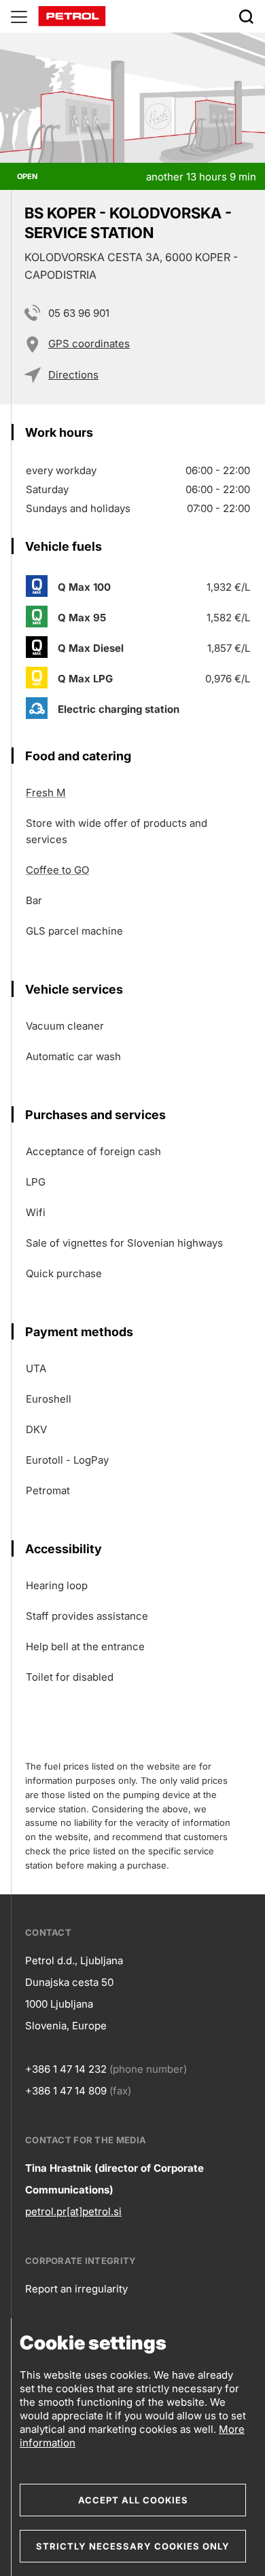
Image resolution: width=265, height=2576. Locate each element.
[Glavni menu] (19, 16)
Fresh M (46, 793)
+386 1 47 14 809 (66, 2091)
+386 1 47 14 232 (66, 2069)
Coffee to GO (57, 870)
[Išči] (246, 16)
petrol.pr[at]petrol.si (73, 2211)
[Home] (72, 15)
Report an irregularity (76, 2289)
